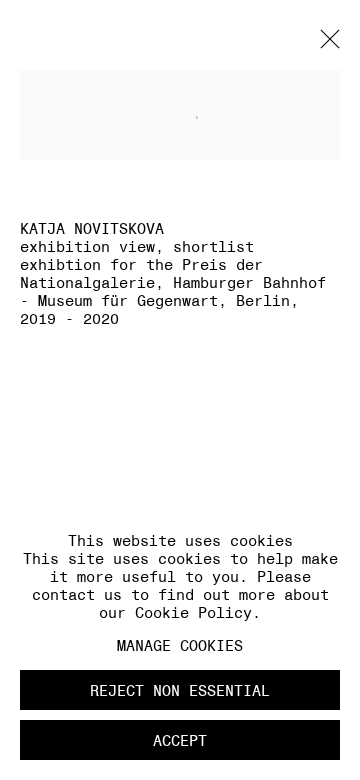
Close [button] (325, 45)
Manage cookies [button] (180, 645)
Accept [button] (180, 740)
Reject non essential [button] (180, 690)
